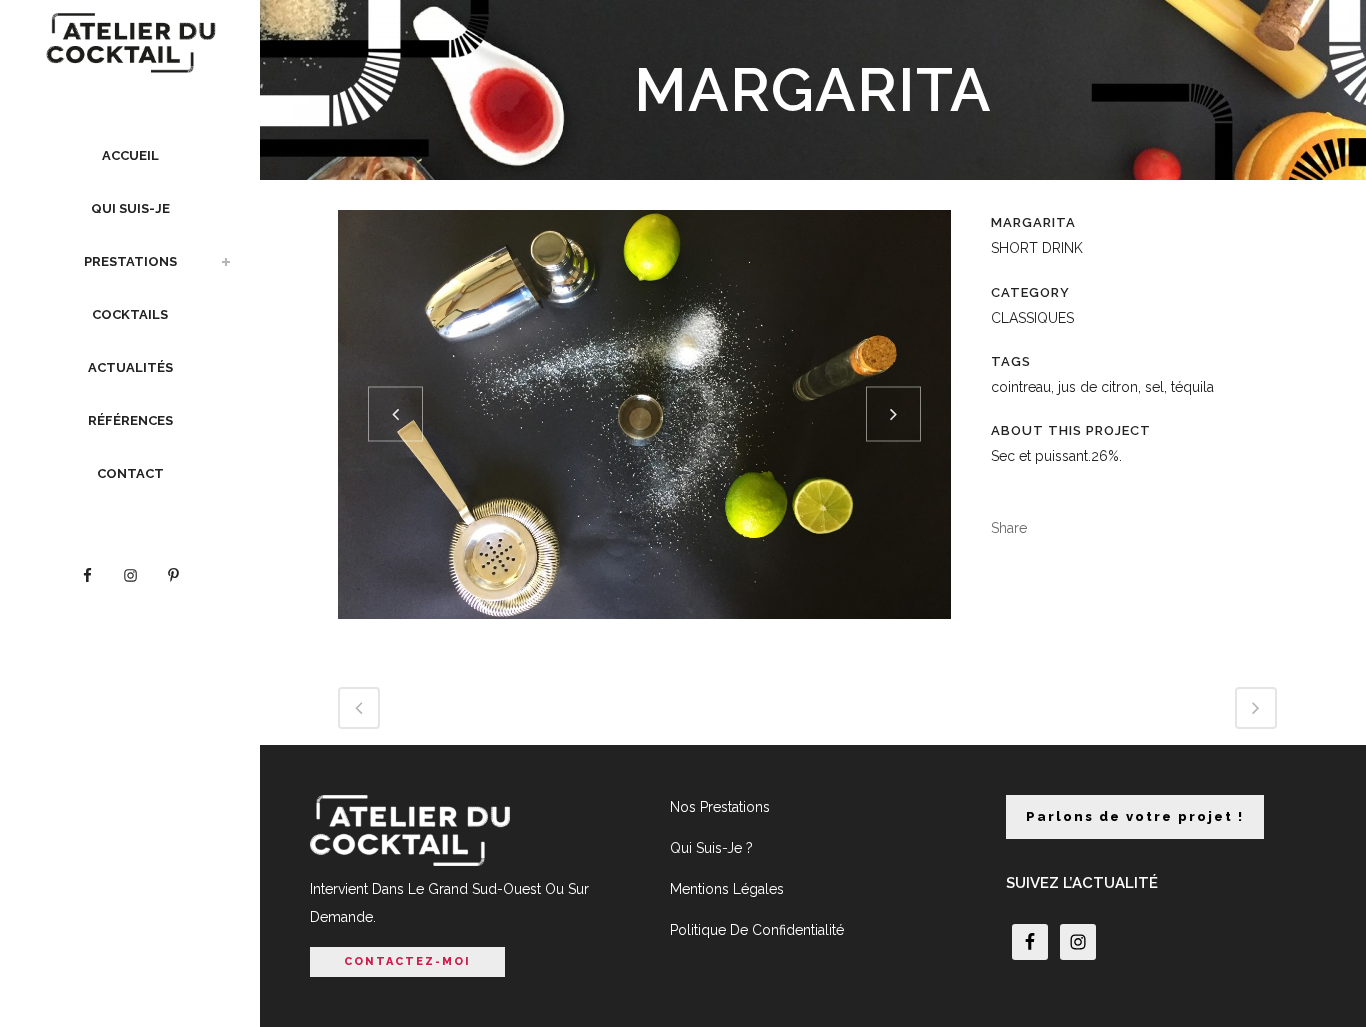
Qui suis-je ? (711, 848)
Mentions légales (727, 889)
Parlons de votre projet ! (1135, 816)
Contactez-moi (407, 961)
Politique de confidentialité (757, 930)
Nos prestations (720, 807)
